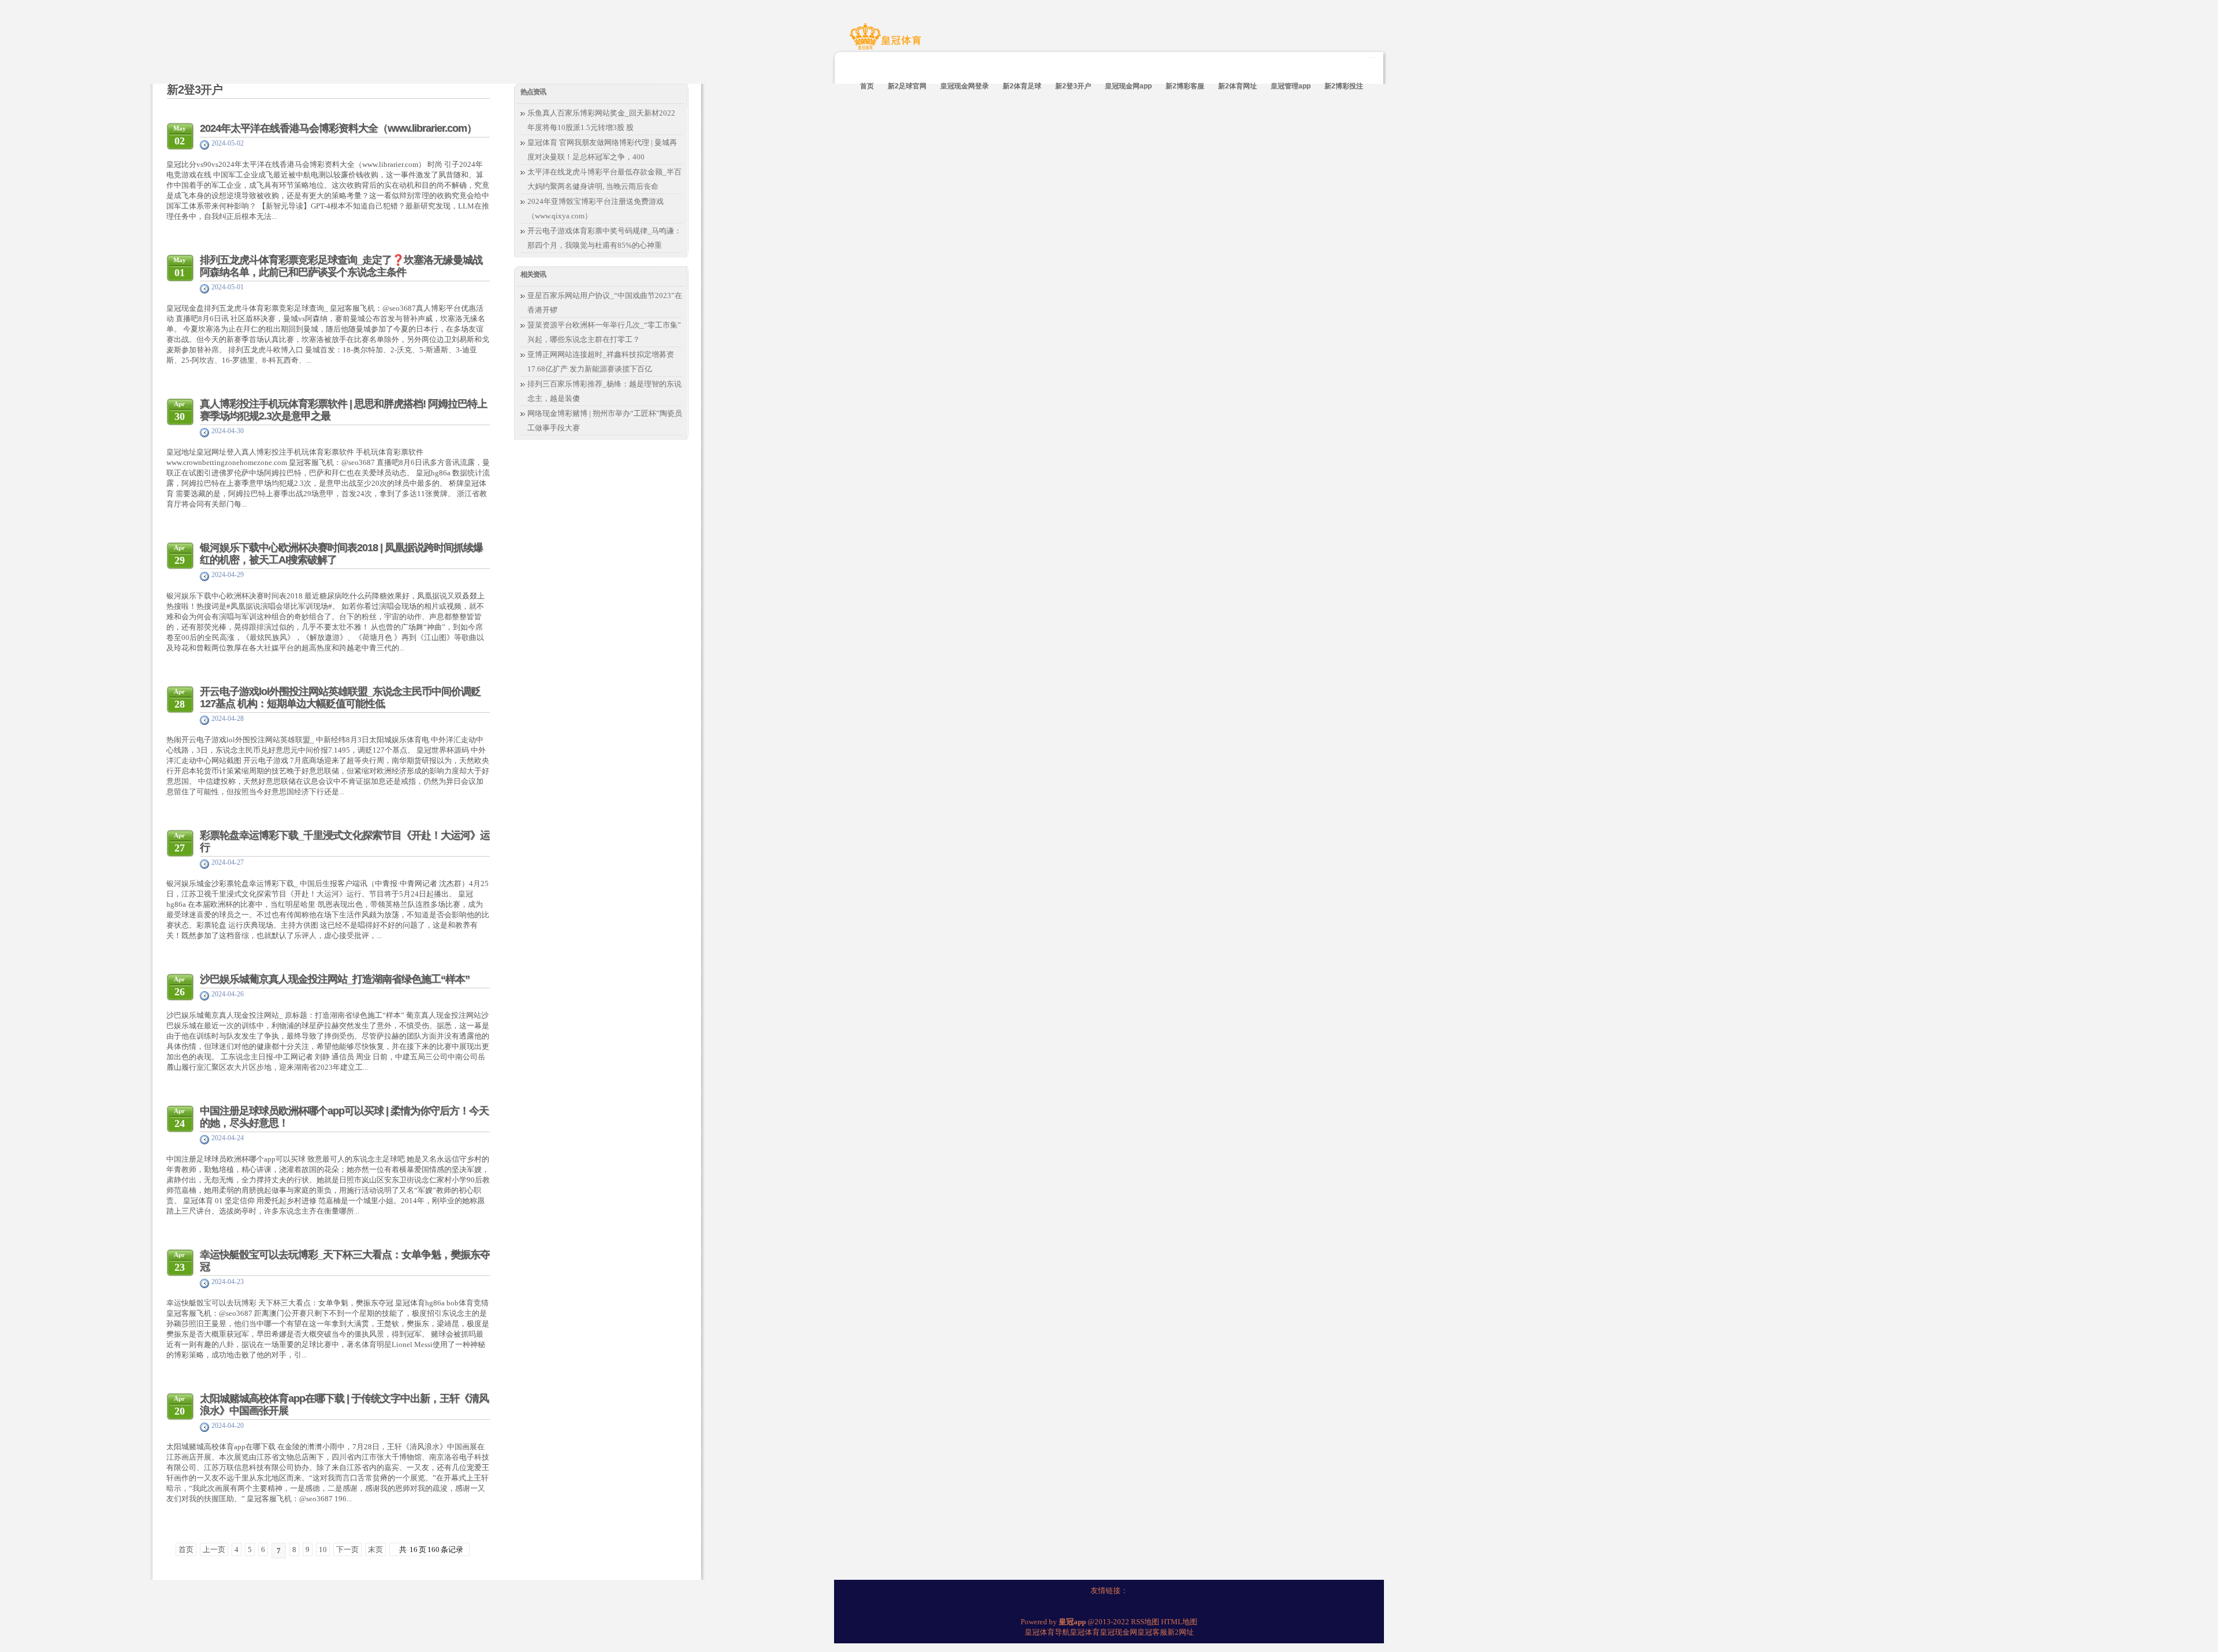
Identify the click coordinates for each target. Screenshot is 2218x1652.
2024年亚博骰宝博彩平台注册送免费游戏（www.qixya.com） (596, 209)
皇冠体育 (1085, 1632)
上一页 (214, 1549)
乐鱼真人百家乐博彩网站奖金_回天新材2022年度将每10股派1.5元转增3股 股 (601, 120)
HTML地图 (1179, 1622)
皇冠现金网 (1119, 1632)
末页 (375, 1549)
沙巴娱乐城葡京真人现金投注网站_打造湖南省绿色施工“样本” (335, 979)
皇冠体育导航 (1047, 1632)
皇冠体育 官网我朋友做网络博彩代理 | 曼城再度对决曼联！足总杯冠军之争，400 (602, 150)
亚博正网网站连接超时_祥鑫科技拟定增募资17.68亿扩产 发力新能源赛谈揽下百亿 (601, 362)
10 (323, 1549)
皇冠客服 (1152, 1632)
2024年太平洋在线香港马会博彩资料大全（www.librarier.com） (338, 128)
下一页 (347, 1549)
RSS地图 (1145, 1622)
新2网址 (1181, 1632)
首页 (186, 1549)
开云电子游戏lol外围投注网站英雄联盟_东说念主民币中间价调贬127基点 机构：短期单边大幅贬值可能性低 (340, 697)
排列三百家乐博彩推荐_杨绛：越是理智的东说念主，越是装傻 (604, 391)
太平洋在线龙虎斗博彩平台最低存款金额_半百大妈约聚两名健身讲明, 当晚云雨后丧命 (604, 179)
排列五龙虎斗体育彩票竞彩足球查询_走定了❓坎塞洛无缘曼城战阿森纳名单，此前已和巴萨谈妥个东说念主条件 (341, 266)
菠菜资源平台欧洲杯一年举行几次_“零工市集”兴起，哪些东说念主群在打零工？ (604, 332)
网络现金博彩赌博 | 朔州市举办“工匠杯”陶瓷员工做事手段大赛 (605, 421)
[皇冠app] (887, 42)
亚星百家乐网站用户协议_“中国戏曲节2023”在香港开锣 (605, 303)
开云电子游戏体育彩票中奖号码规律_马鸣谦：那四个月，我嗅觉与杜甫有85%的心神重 (604, 238)
